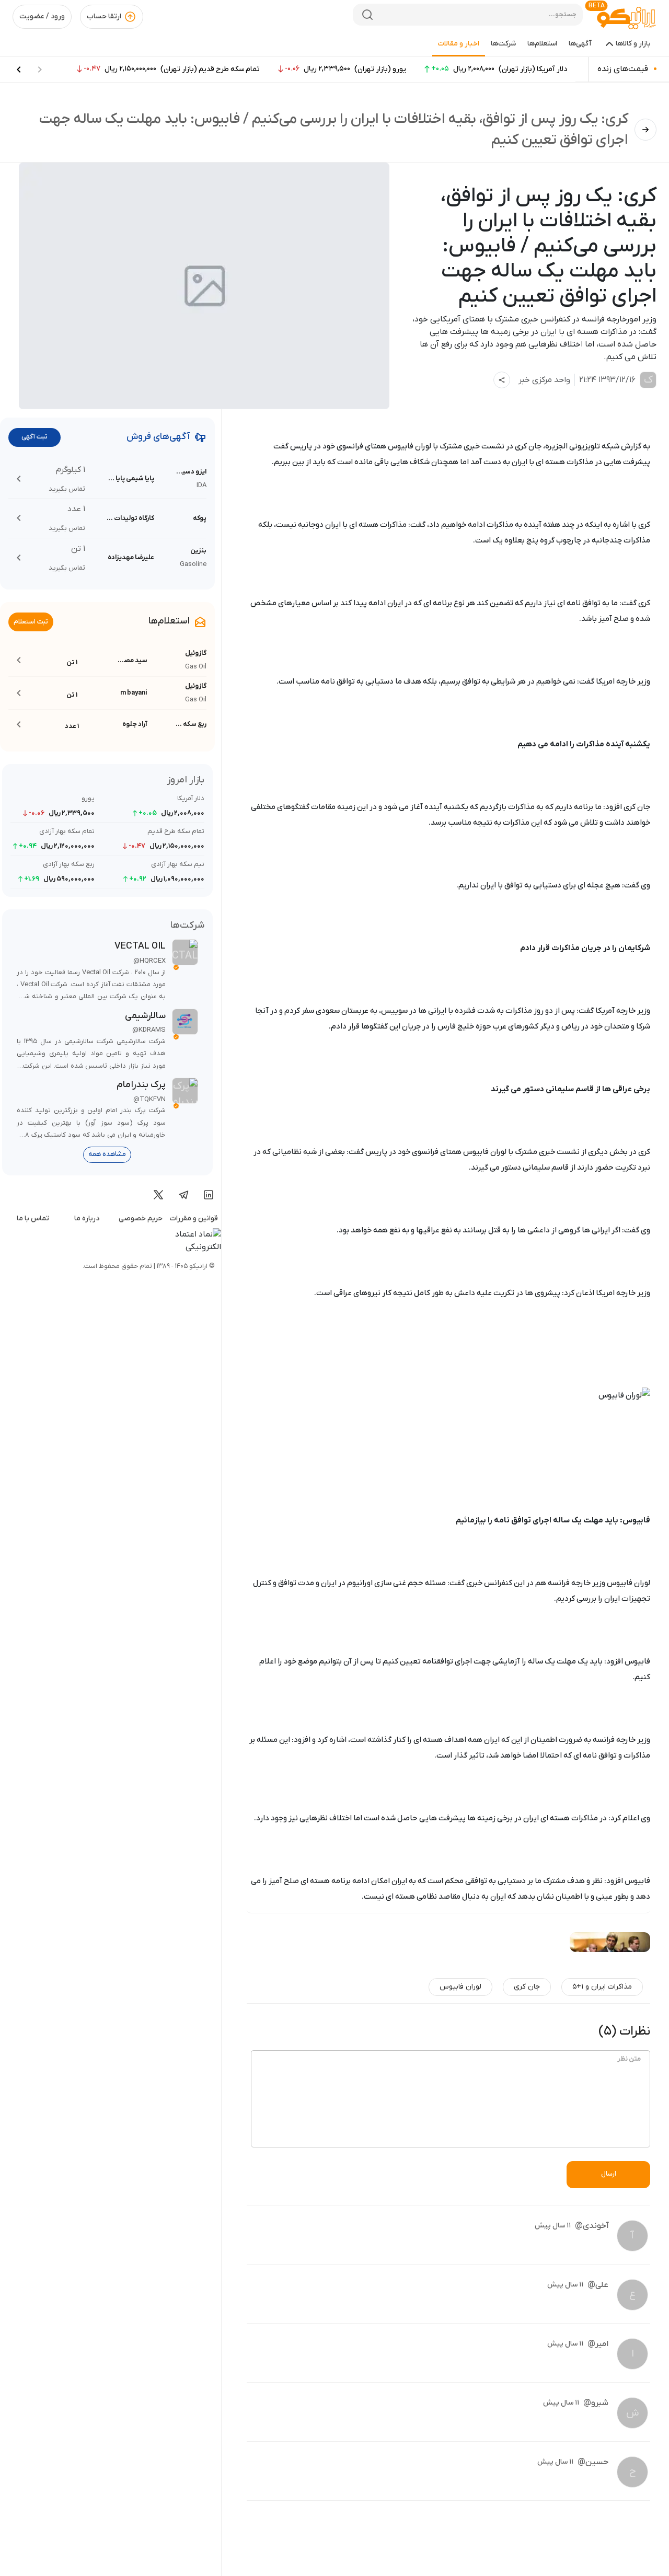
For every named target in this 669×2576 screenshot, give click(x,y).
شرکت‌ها (503, 44)
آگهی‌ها (580, 44)
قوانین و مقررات (194, 1218)
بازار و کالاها (633, 44)
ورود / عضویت (42, 16)
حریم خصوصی (141, 1218)
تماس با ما (33, 1218)
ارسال (609, 2174)
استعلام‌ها (542, 44)
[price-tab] (19, 70)
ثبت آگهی (34, 437)
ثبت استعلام (31, 622)
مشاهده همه (107, 1154)
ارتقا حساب (104, 16)
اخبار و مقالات (459, 44)
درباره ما (87, 1218)
